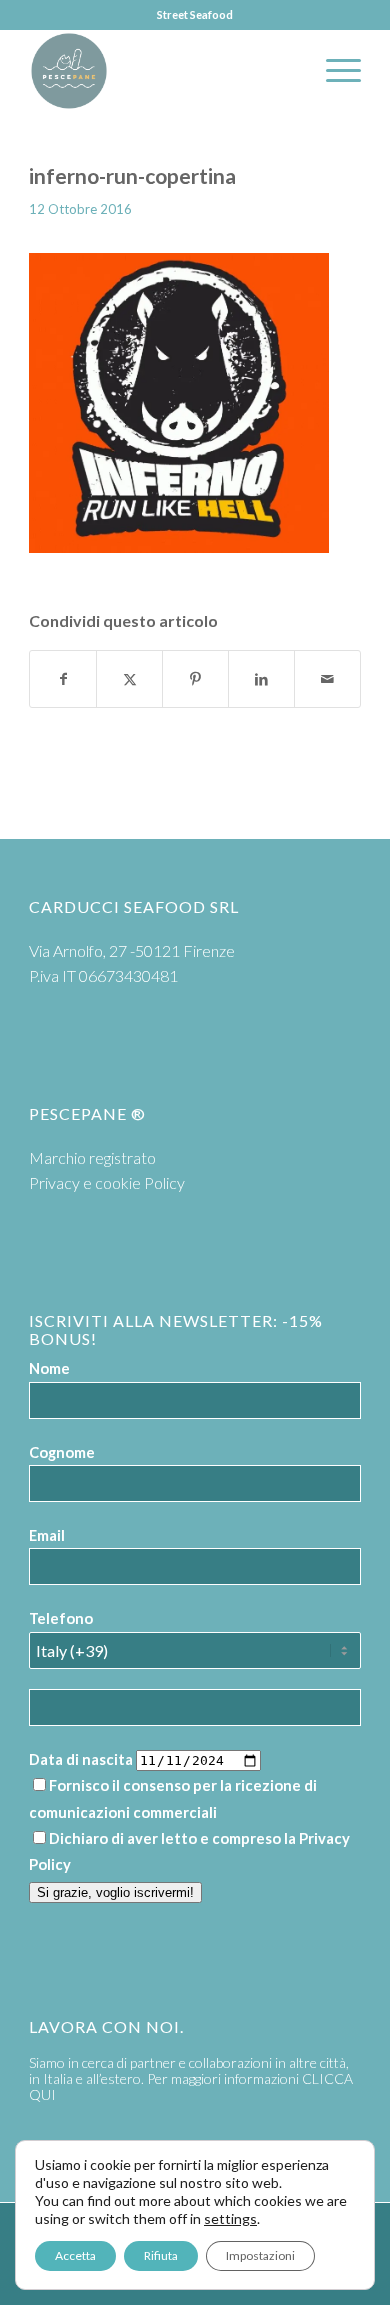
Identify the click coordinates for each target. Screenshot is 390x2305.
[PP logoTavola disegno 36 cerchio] (161, 71)
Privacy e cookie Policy (107, 1182)
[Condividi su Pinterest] (195, 679)
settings (230, 2218)
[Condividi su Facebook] (63, 679)
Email (47, 1535)
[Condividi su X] (129, 679)
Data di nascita (81, 1759)
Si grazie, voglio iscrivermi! (115, 1892)
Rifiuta (161, 2255)
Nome (49, 1368)
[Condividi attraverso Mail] (327, 679)
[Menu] (333, 71)
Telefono (61, 1618)
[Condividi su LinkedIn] (261, 679)
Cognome (62, 1452)
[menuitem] (333, 71)
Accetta (75, 2255)
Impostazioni (260, 2255)
